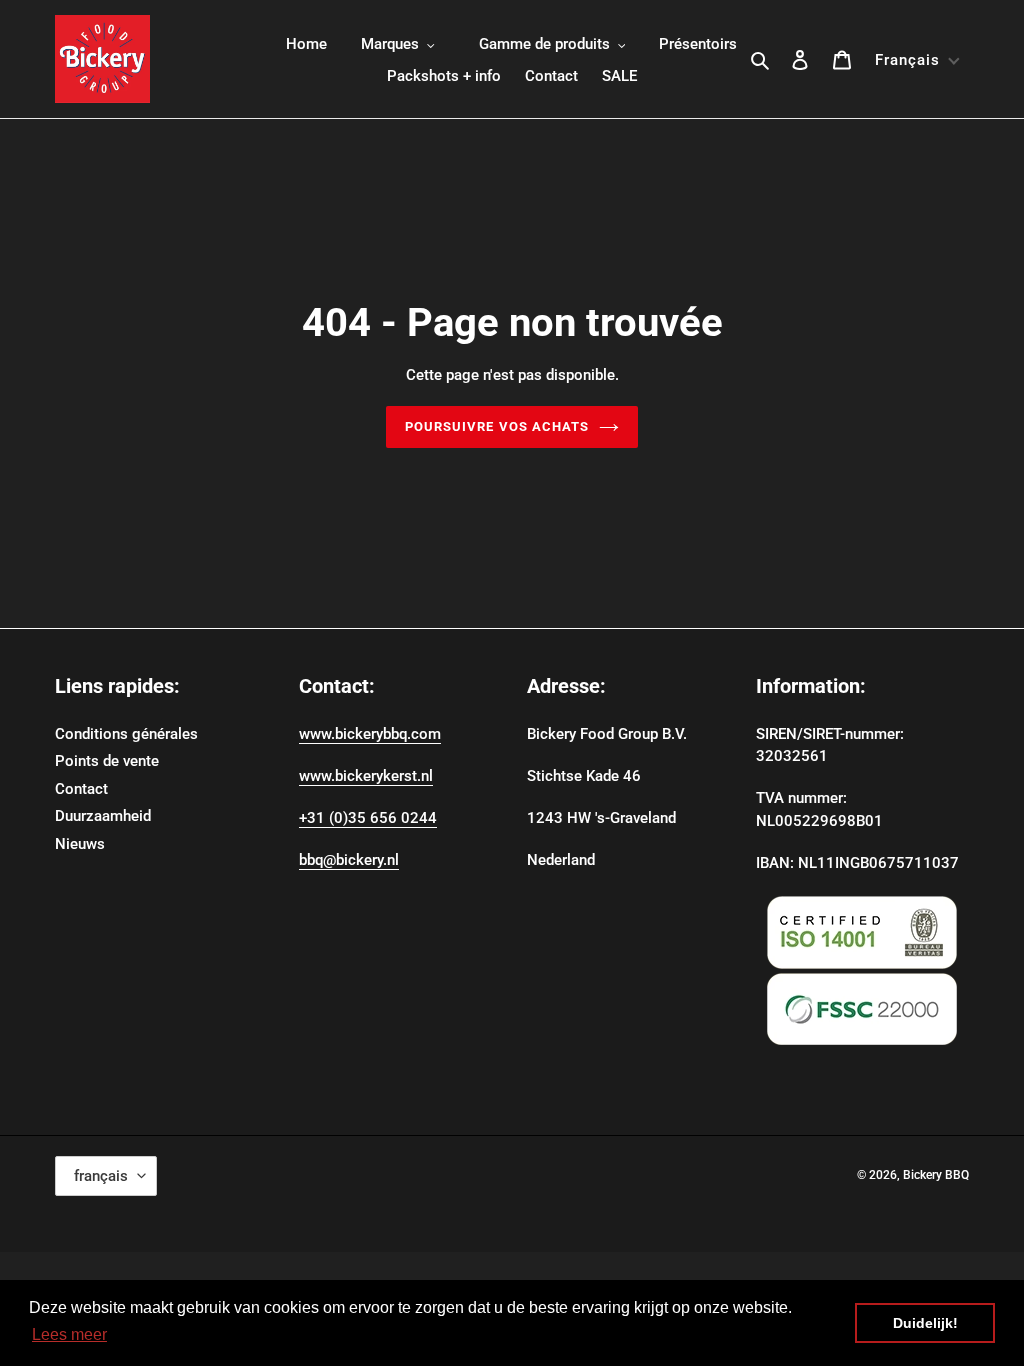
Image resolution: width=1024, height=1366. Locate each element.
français (101, 1176)
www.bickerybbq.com (370, 734)
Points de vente (107, 761)
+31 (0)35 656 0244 (368, 818)
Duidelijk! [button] (925, 1323)
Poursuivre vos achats (497, 426)
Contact (81, 789)
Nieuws (80, 844)
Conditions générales (126, 734)
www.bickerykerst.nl (366, 776)
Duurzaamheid (103, 816)
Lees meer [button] (69, 1334)
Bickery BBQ (936, 1175)
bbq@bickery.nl (349, 860)
